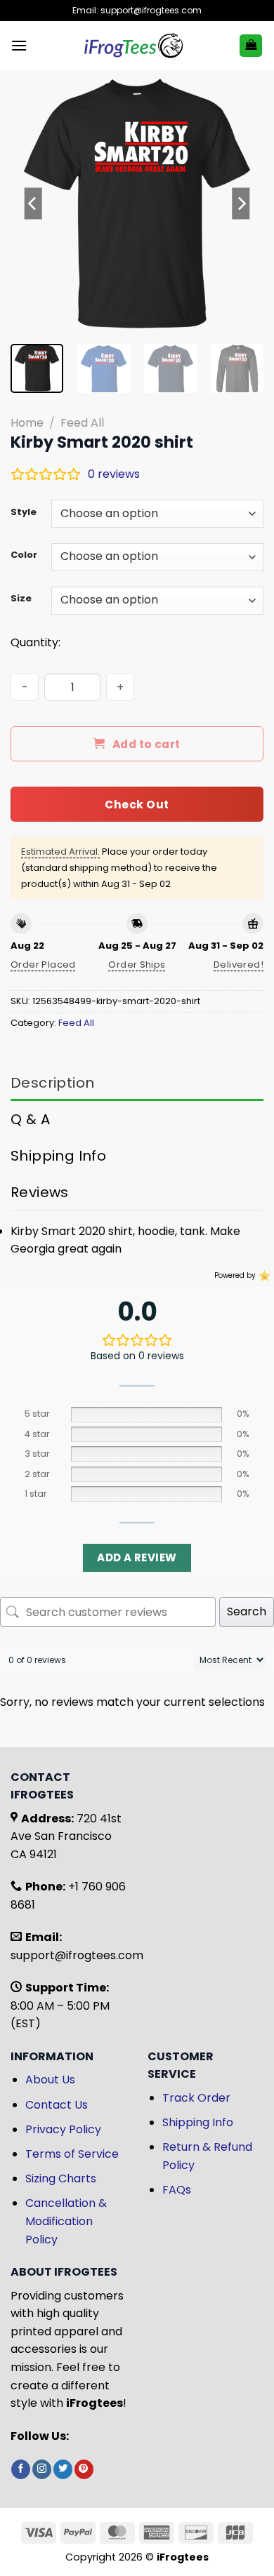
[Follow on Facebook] (21, 2469)
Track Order (196, 2098)
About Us (50, 2080)
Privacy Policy (63, 2129)
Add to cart (146, 744)
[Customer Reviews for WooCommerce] (263, 1275)
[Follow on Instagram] (42, 2469)
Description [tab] (52, 1083)
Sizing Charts (61, 2178)
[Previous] (33, 203)
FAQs (177, 2190)
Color (24, 555)
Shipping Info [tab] (58, 1156)
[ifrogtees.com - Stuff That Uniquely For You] (133, 46)
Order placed (43, 965)
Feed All (82, 423)
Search (247, 1611)
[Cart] (251, 46)
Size (21, 599)
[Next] (241, 203)
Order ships (137, 965)
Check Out (137, 805)
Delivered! (239, 965)
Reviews (40, 1192)
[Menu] (19, 45)
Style (24, 512)
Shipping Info (198, 2122)
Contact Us (57, 2105)
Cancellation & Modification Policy (66, 2221)
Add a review (137, 1557)
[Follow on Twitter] (63, 2469)
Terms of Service (72, 2154)
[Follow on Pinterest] (84, 2469)
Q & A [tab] (30, 1119)
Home (27, 423)
